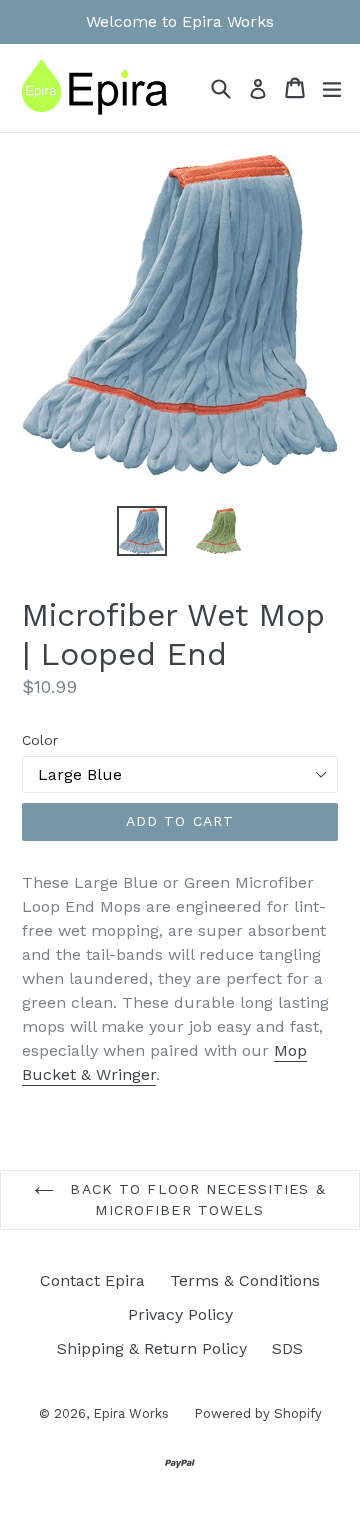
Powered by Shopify (258, 1413)
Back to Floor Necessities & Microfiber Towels (194, 1199)
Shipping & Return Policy (152, 1348)
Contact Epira (92, 1280)
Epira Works (131, 1413)
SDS (287, 1348)
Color (40, 740)
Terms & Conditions (245, 1280)
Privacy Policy (180, 1314)
